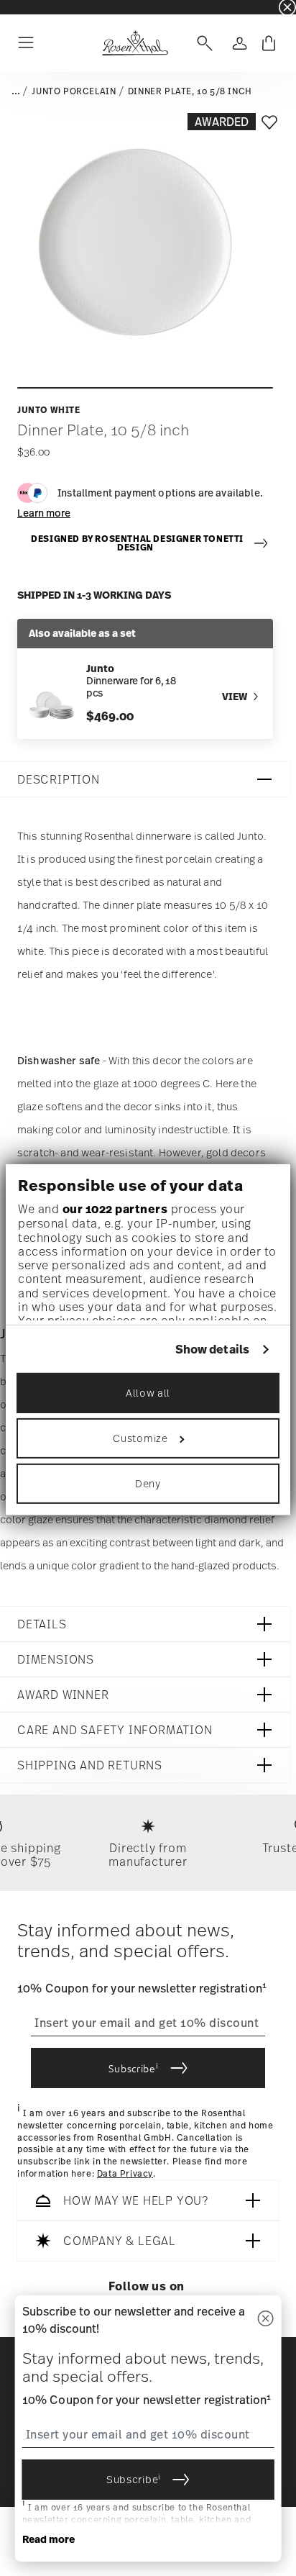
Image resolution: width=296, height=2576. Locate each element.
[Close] (265, 2319)
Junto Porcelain (74, 91)
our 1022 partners (115, 1209)
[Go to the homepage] (135, 43)
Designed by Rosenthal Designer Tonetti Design (137, 544)
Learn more (44, 513)
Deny (148, 1483)
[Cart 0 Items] (269, 43)
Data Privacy (125, 2174)
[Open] (202, 43)
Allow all (148, 1393)
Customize (140, 1438)
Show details (212, 1349)
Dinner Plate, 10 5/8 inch (190, 91)
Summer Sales (29, 7)
